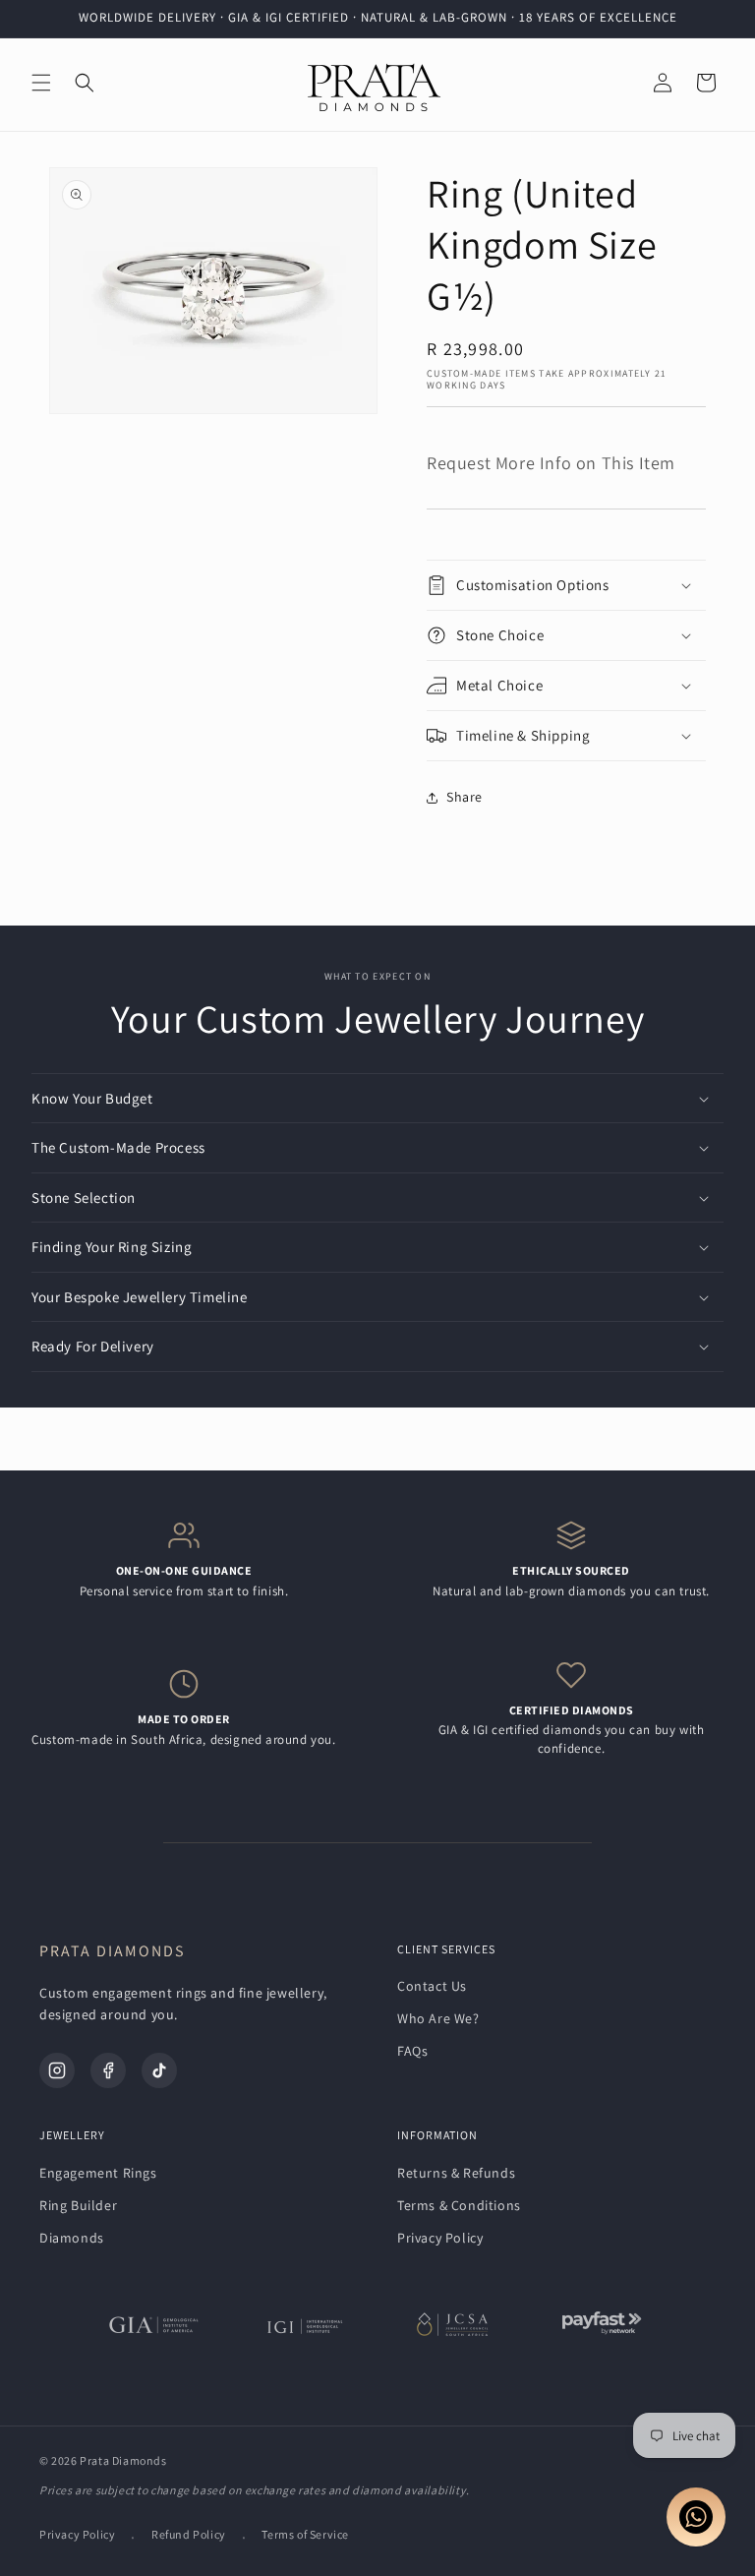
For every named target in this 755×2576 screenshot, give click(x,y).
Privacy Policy (440, 2238)
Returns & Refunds (456, 2173)
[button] (41, 83)
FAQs (412, 2051)
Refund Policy (189, 2534)
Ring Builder (78, 2205)
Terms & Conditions (459, 2205)
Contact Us (432, 1986)
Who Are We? (438, 2018)
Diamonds (72, 2238)
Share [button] (465, 797)
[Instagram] (57, 2070)
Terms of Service (305, 2534)
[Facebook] (108, 2070)
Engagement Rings (98, 2173)
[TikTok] (159, 2070)
